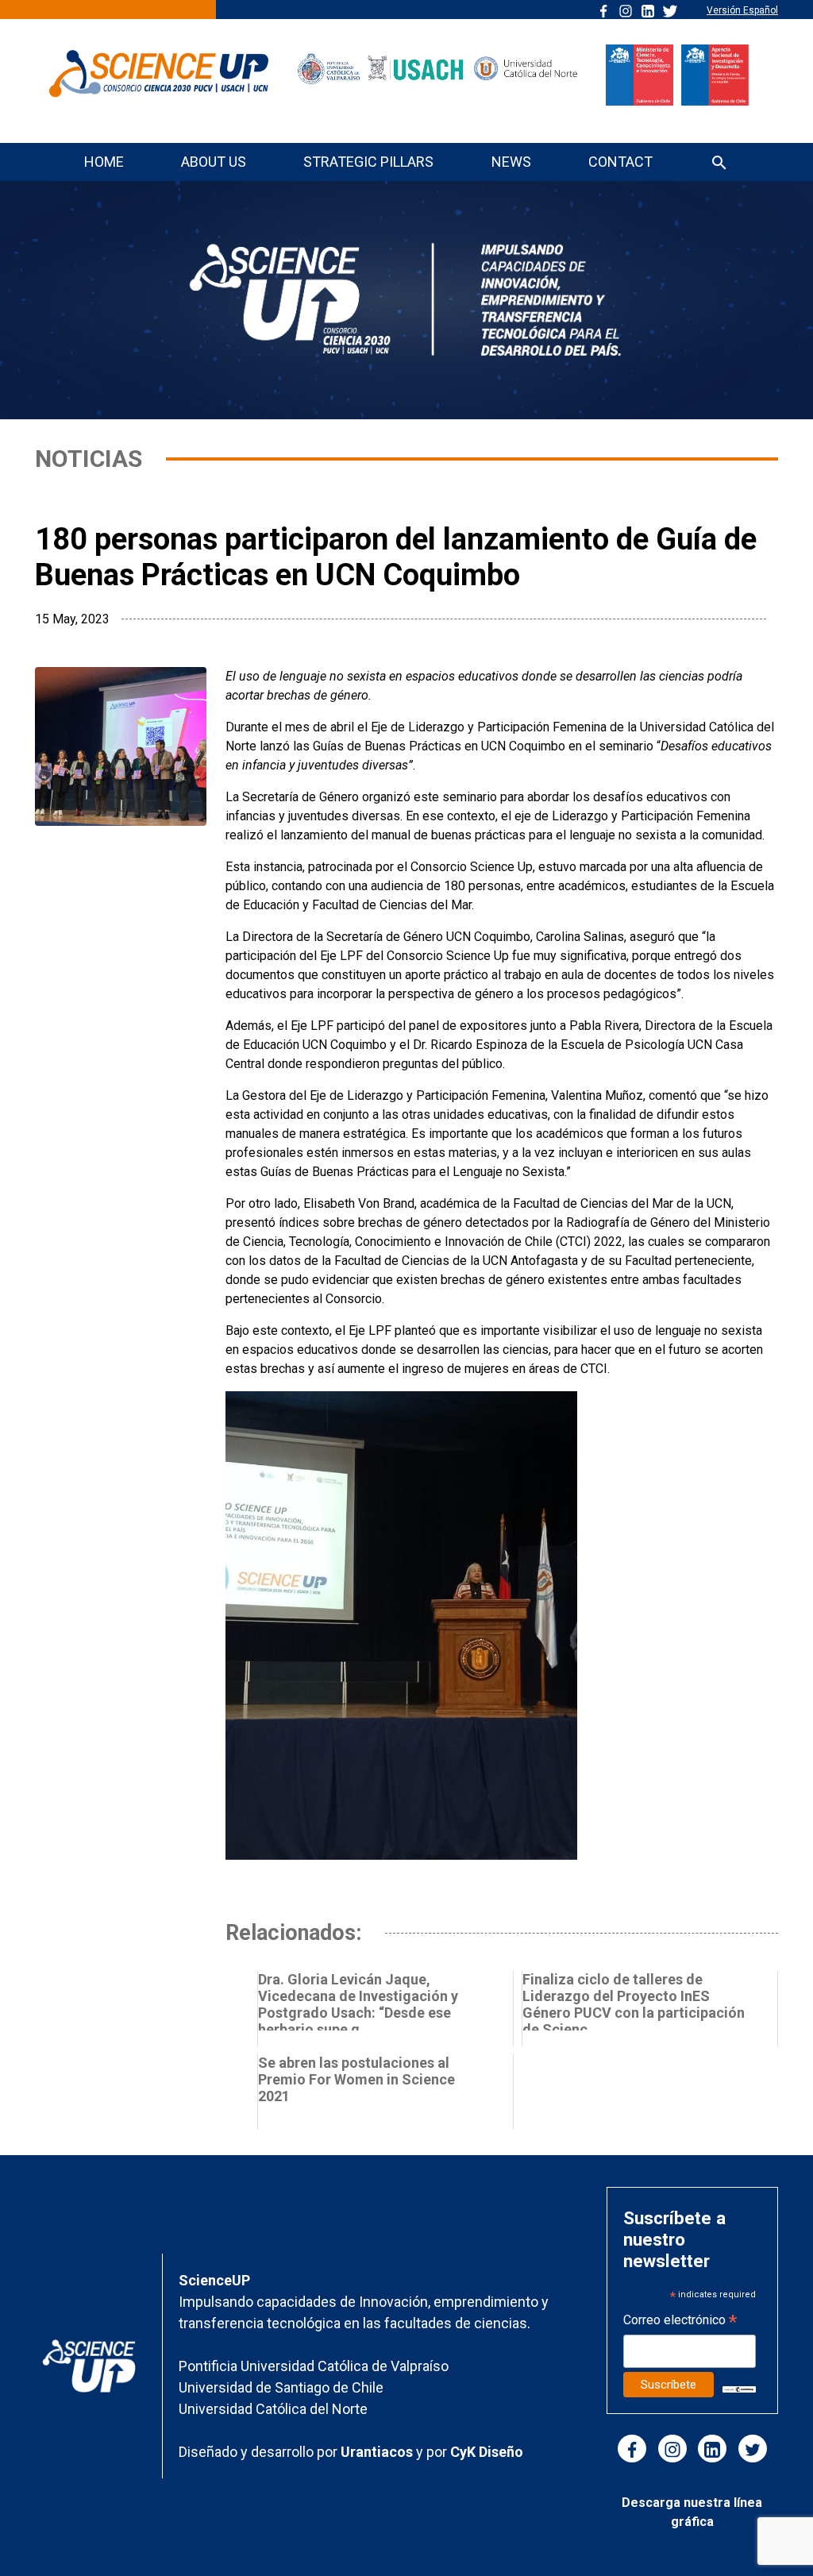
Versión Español (742, 10)
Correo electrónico (680, 2321)
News (511, 162)
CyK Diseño (487, 2452)
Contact (620, 162)
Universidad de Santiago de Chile (281, 2387)
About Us (214, 162)
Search (719, 164)
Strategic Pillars (368, 162)
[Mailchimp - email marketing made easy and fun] (739, 2388)
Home (104, 162)
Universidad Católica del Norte (273, 2409)
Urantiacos (378, 2452)
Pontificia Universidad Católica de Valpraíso (314, 2366)
